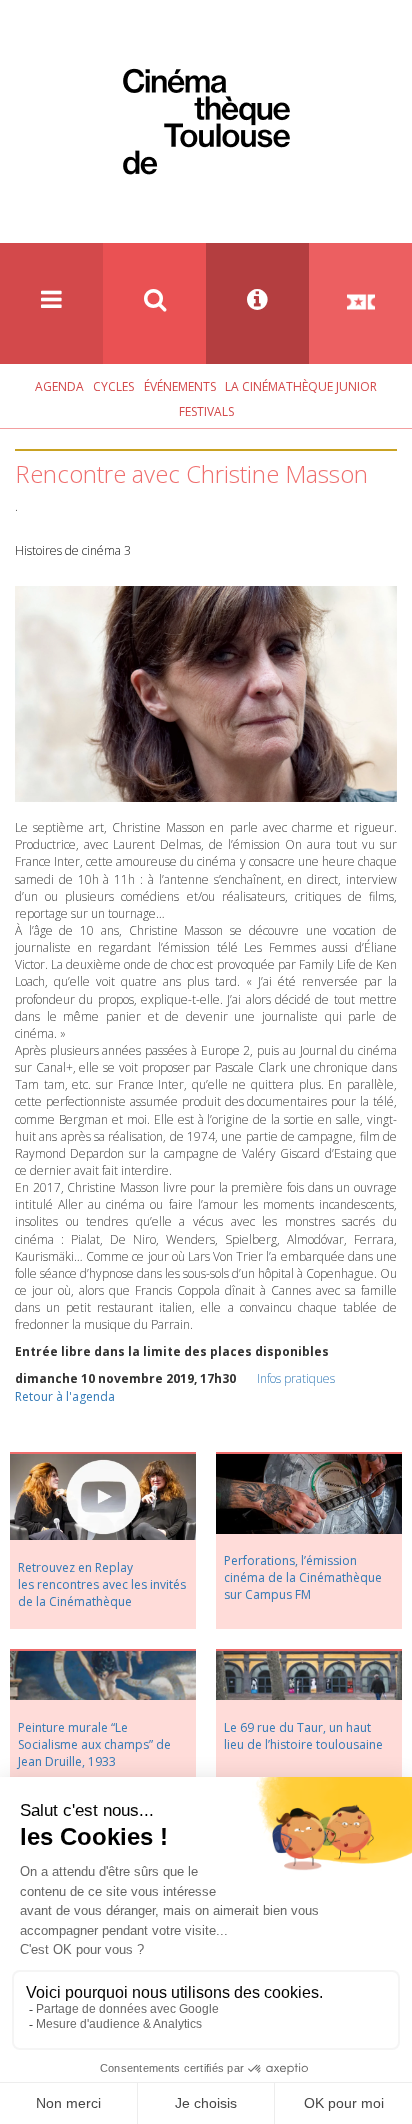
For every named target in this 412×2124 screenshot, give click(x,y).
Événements (180, 386)
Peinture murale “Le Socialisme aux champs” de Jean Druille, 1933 (94, 1744)
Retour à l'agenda (65, 1396)
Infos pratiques (296, 1378)
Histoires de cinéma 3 (73, 550)
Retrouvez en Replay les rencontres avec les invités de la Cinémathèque (102, 1584)
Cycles (113, 386)
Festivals (206, 411)
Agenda (59, 386)
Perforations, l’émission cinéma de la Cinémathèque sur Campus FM (303, 1577)
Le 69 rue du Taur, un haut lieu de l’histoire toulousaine (303, 1736)
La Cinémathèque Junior (301, 386)
